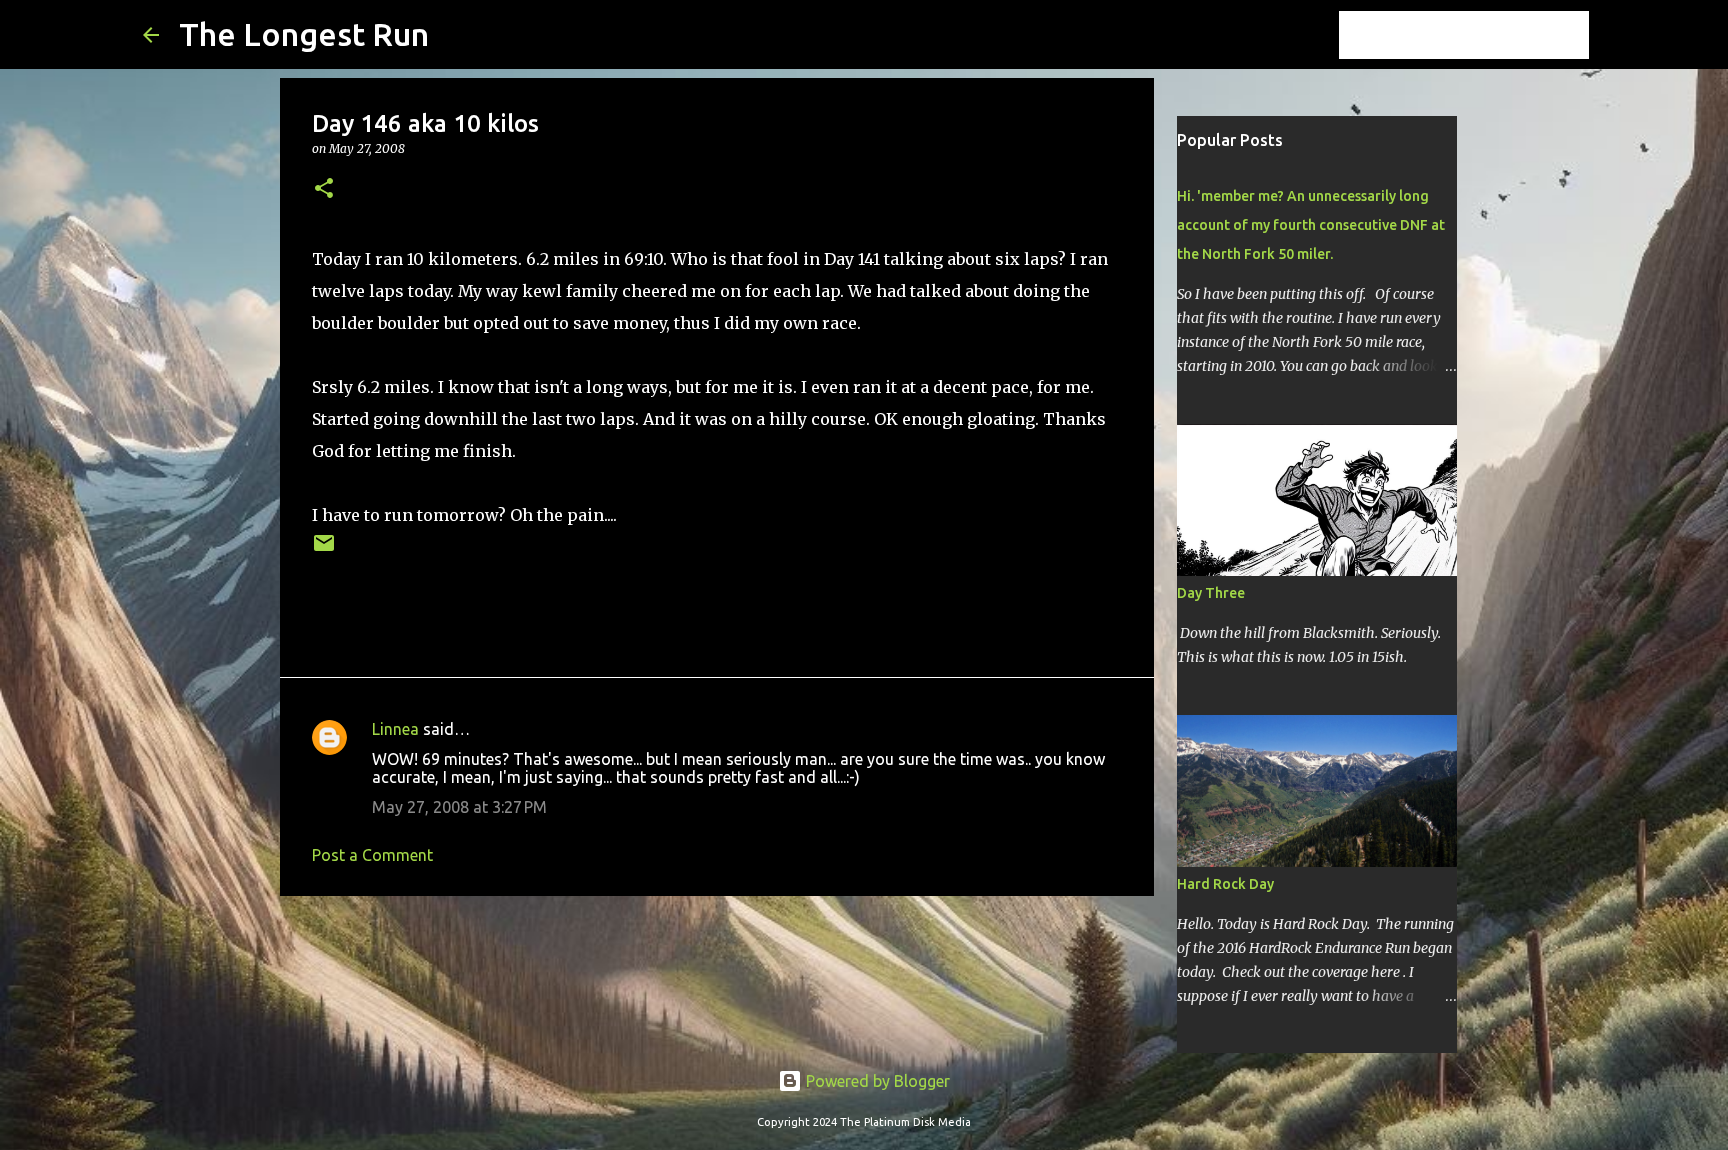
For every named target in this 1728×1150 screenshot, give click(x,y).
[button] (324, 189)
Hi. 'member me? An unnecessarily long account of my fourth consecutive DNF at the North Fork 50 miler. (1311, 225)
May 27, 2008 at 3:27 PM (459, 807)
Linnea (395, 729)
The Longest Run (304, 34)
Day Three (1211, 593)
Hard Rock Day (1225, 884)
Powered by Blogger (876, 1081)
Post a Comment (372, 855)
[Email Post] (324, 550)
